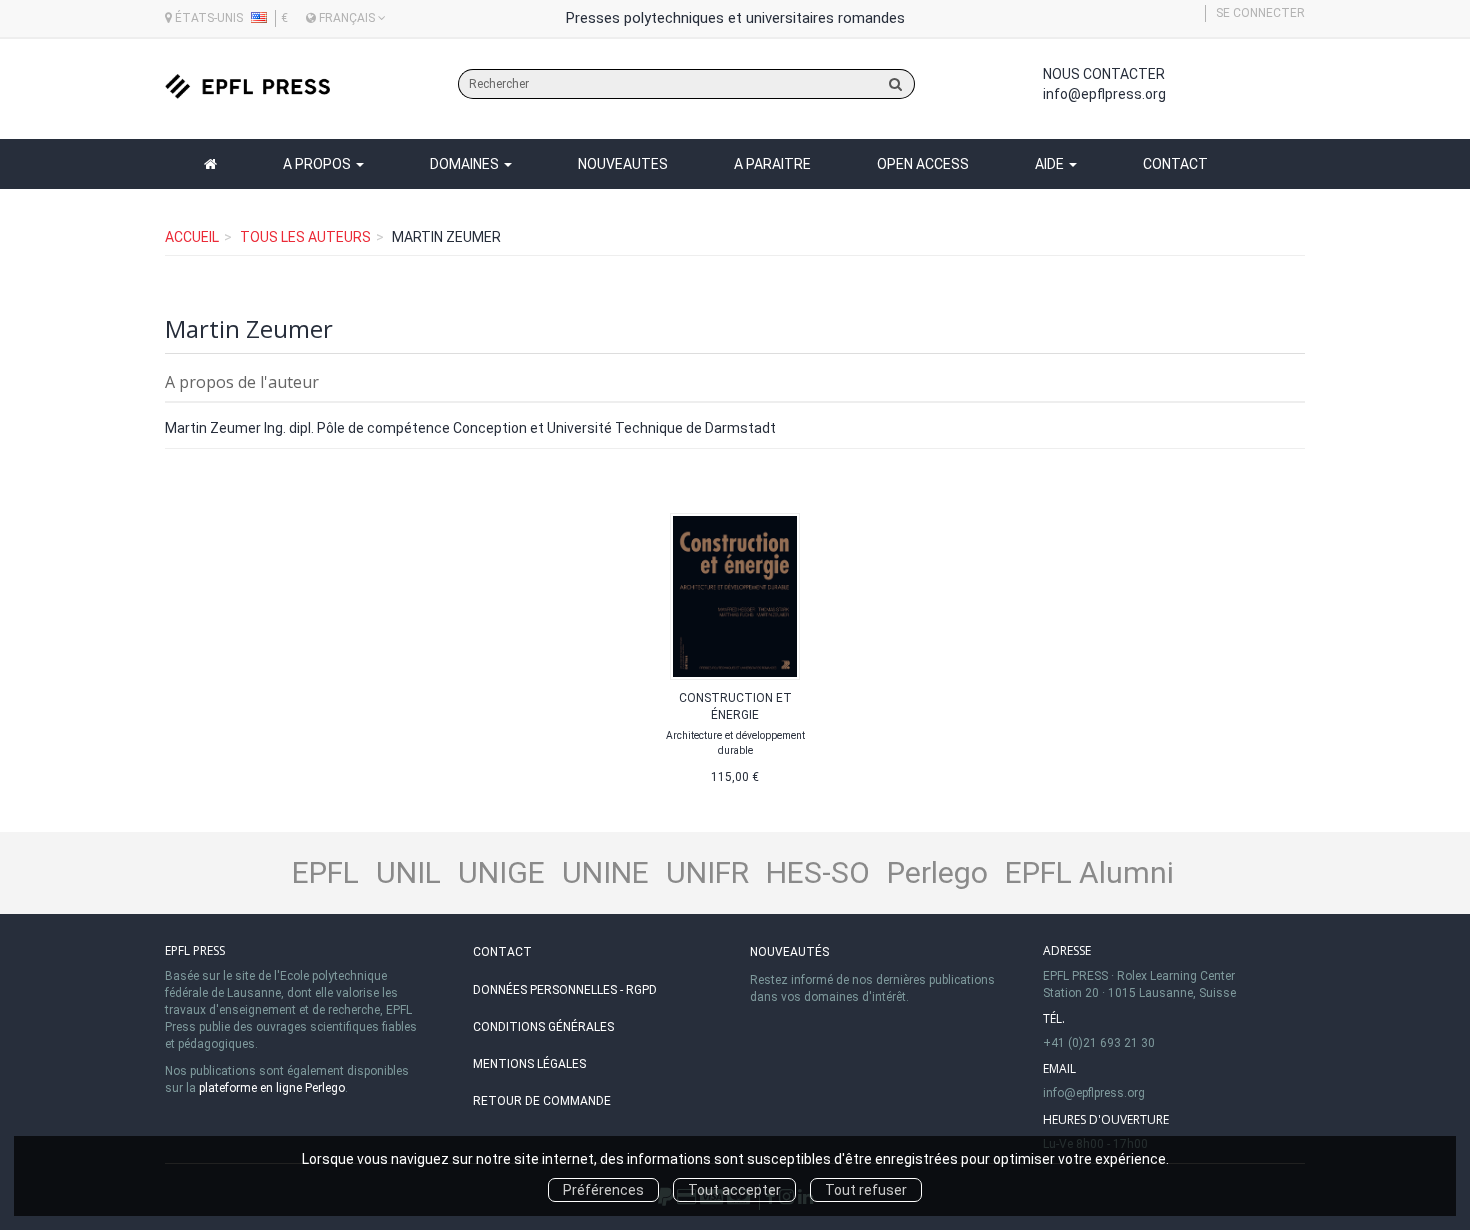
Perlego (937, 872)
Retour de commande (542, 1101)
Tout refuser (866, 1190)
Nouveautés (789, 952)
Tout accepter (734, 1190)
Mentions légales (529, 1064)
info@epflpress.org (1104, 94)
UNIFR (707, 872)
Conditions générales (543, 1027)
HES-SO (818, 872)
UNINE (605, 872)
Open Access (923, 164)
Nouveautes (623, 164)
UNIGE (501, 872)
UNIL (408, 872)
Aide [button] (1051, 164)
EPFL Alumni (1089, 872)
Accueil (192, 237)
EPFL (325, 872)
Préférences (603, 1190)
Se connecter (1260, 13)
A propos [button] (318, 164)
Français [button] (347, 18)
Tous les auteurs (305, 237)
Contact (1175, 164)
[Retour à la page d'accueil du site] (247, 86)
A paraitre (772, 164)
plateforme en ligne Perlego (272, 1088)
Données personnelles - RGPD (565, 990)
